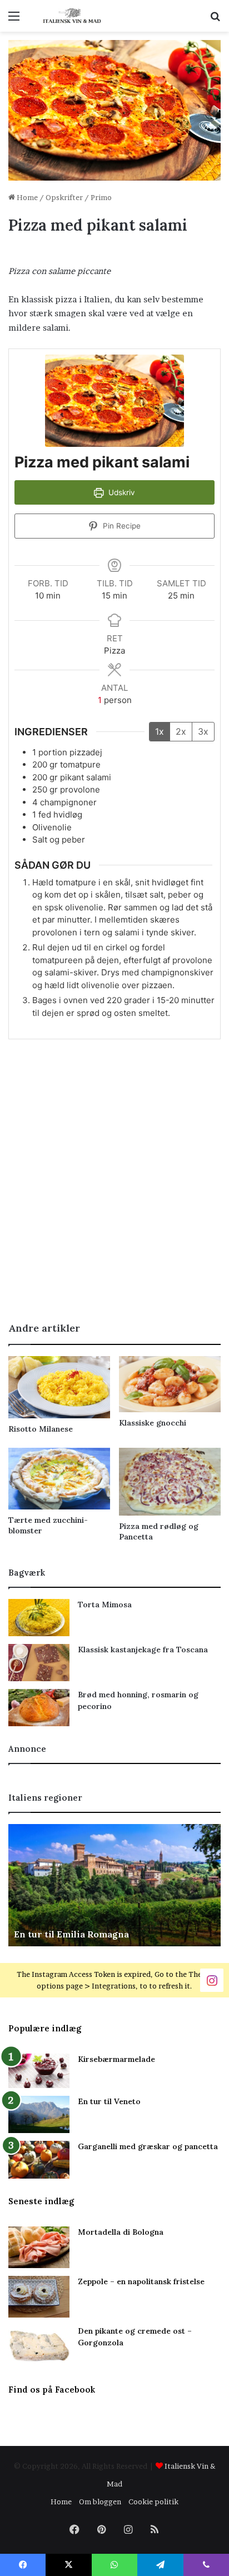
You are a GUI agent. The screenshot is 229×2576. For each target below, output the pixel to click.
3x (203, 731)
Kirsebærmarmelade (116, 2059)
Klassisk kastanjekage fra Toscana (143, 1650)
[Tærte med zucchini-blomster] (59, 1479)
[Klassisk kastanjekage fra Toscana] (39, 1663)
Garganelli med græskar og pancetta (148, 2146)
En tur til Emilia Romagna (71, 1934)
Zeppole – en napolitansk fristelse (141, 2281)
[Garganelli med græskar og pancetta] (39, 2160)
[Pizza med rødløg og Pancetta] (170, 1482)
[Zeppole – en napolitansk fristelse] (39, 2297)
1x (160, 731)
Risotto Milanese (41, 1429)
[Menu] (14, 20)
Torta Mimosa (105, 1605)
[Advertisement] (114, 1190)
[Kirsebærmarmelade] (39, 2071)
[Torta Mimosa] (39, 1618)
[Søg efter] (215, 20)
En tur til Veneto (109, 2101)
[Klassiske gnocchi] (170, 1384)
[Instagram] (212, 1979)
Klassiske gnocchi (153, 1423)
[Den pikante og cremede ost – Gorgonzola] (39, 2346)
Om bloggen (100, 2502)
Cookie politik (153, 2502)
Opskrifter (64, 197)
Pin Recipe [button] (121, 526)
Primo (101, 197)
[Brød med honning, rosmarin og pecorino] (39, 1708)
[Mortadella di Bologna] (39, 2247)
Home (26, 197)
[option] (114, 1885)
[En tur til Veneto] (39, 2114)
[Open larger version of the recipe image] (114, 401)
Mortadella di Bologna (121, 2232)
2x (181, 731)
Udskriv (121, 492)
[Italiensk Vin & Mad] (72, 16)
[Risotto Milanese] (59, 1387)
